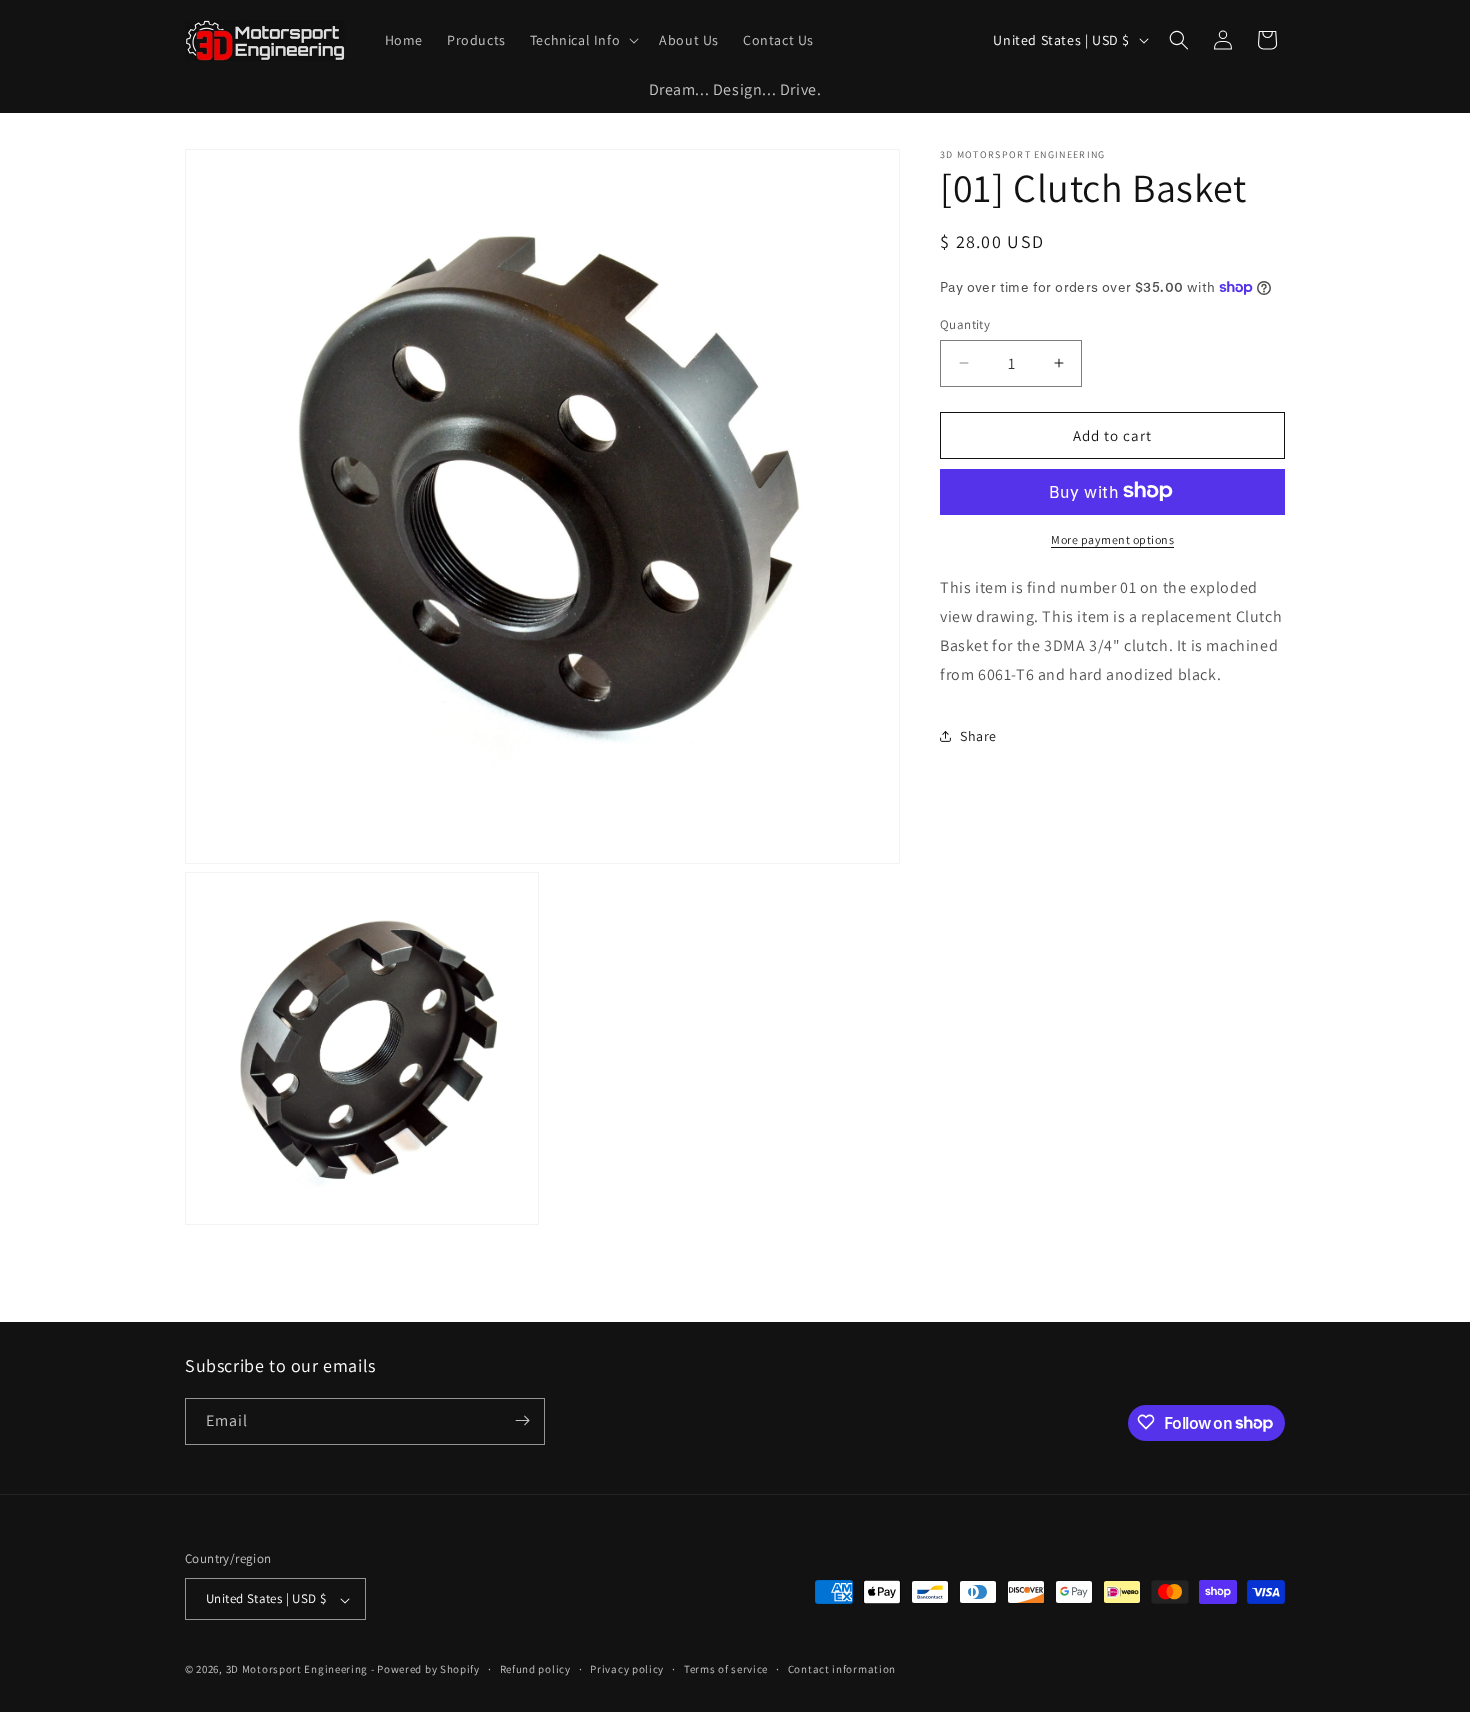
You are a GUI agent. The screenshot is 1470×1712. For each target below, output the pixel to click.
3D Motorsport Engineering (297, 1670)
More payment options (1112, 538)
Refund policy (535, 1669)
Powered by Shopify (428, 1670)
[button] (582, 40)
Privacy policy (627, 1669)
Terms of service (726, 1669)
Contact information (842, 1669)
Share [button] (978, 735)
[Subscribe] (522, 1420)
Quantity (965, 323)
